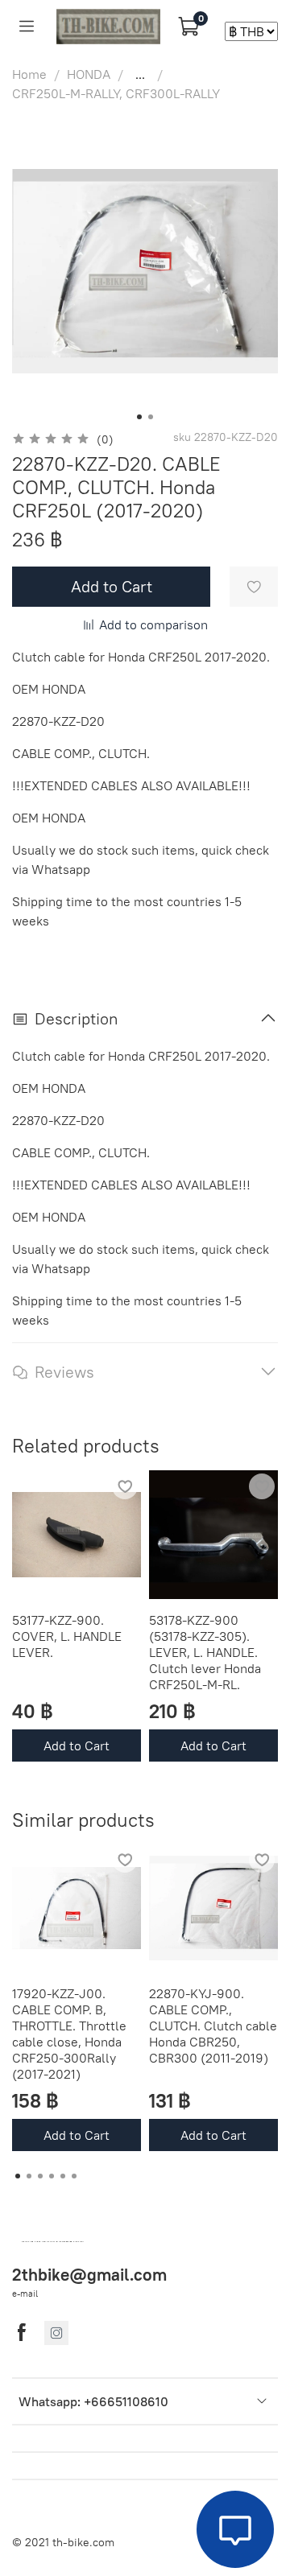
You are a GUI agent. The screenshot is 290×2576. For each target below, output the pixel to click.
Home (29, 74)
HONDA (89, 74)
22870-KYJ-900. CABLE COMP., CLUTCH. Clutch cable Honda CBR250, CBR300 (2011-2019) (213, 2026)
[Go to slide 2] (151, 417)
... (140, 74)
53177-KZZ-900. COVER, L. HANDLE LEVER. (67, 1636)
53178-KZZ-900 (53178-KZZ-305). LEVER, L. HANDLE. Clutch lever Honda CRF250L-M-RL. (205, 1652)
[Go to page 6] (74, 2176)
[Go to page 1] (18, 2176)
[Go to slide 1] (139, 417)
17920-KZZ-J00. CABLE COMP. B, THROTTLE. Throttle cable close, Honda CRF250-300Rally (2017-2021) (69, 2034)
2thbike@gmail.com (89, 2275)
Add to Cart (77, 1745)
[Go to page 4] (52, 2176)
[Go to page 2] (29, 2176)
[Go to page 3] (40, 2176)
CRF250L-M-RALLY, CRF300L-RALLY (116, 93)
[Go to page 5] (63, 2176)
